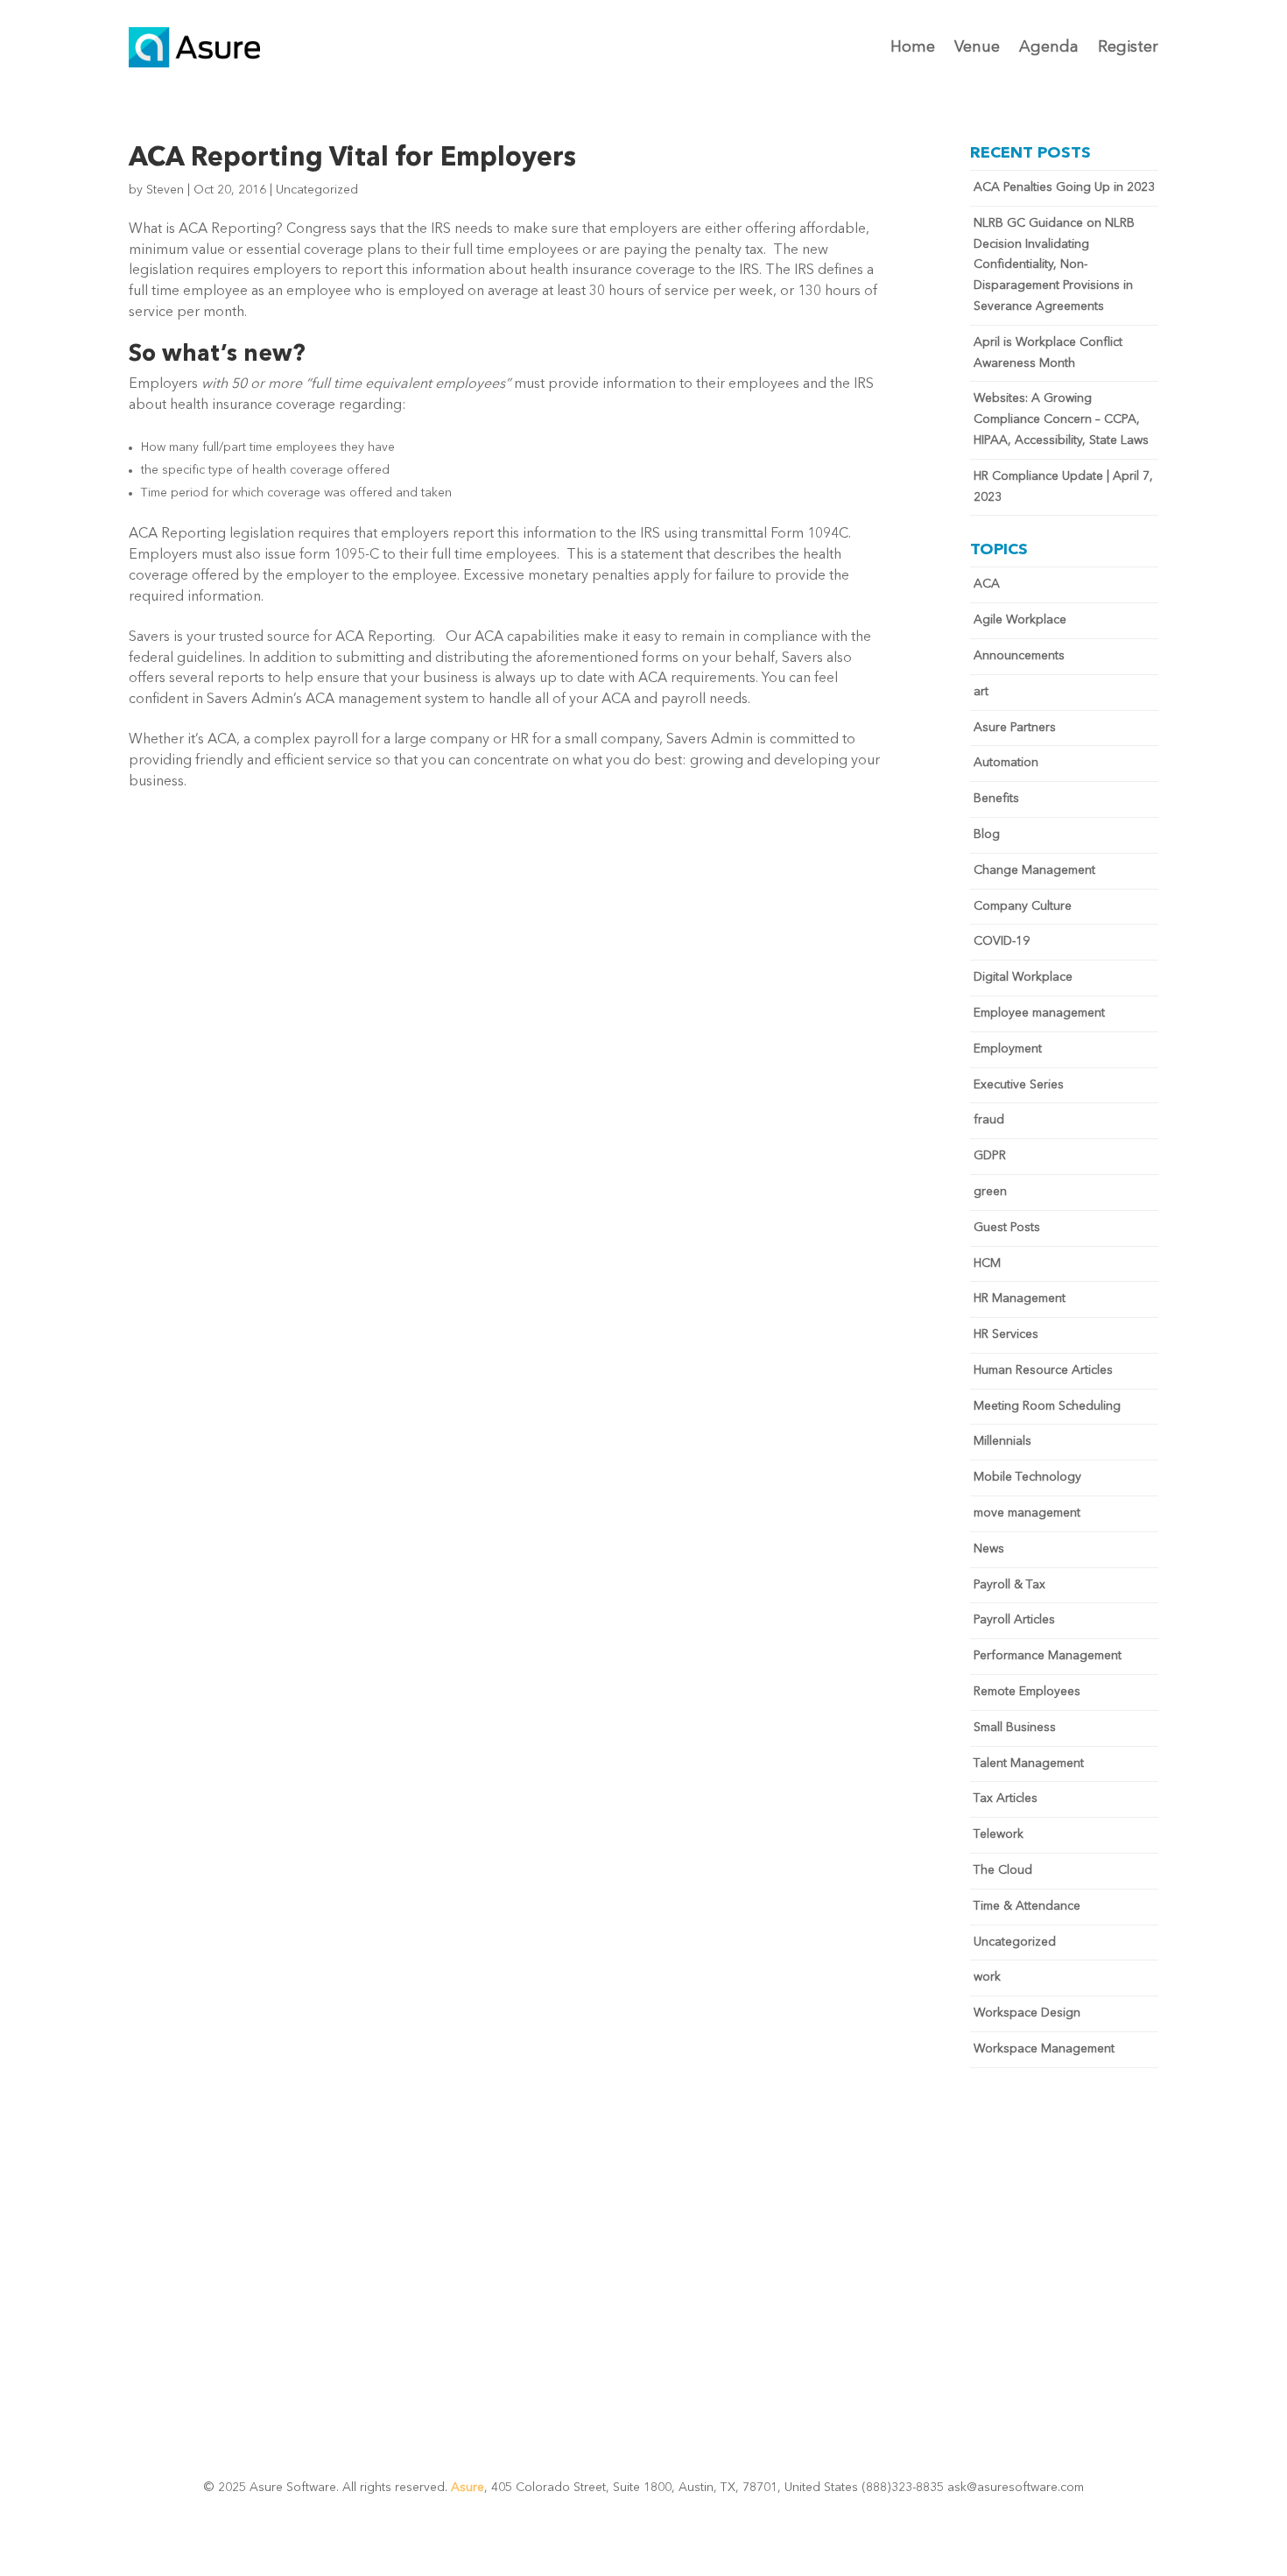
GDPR (990, 1156)
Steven (165, 190)
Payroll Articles (1014, 1620)
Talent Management (1029, 1763)
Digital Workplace (1023, 977)
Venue (977, 47)
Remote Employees (1027, 1692)
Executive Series (1019, 1085)
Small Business (1015, 1728)
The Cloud (1003, 1870)
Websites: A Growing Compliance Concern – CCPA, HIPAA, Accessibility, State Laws (1061, 419)
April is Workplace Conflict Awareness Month (1048, 353)
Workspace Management (1044, 2049)
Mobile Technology (1027, 1477)
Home (913, 47)
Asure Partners (1015, 728)
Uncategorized (317, 190)
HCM (987, 1263)
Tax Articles (1006, 1798)
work (987, 1977)
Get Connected (644, 2297)
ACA (987, 584)
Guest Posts (1007, 1228)
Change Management (1034, 870)
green (990, 1192)
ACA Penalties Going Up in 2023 (1064, 187)
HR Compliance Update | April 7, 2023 (1063, 487)
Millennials (1002, 1441)
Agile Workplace (1020, 620)
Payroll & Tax (1009, 1585)
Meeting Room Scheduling (1047, 1406)
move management (1027, 1513)
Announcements (1019, 656)
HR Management (1020, 1299)
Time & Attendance (1027, 1906)
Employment (1008, 1049)
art (981, 692)
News (989, 1549)
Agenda (1049, 47)
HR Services (1006, 1334)
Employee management (1039, 1013)
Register (1128, 47)
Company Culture (1023, 906)
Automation (1006, 763)
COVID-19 (1002, 941)
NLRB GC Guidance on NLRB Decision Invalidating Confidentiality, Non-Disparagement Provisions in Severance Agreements (1054, 265)
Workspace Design (1027, 2013)
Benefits (996, 799)
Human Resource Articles (1043, 1370)
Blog (987, 834)
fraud (989, 1120)
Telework (999, 1834)
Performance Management (1048, 1656)
